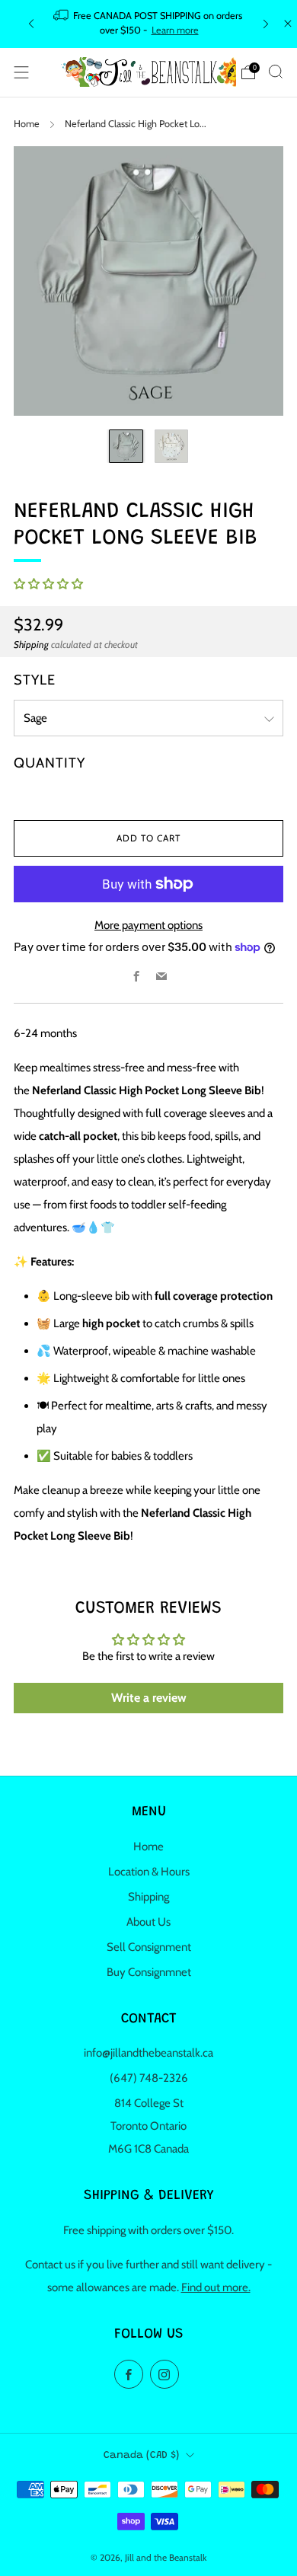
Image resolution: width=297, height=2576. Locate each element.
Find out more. (216, 2287)
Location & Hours (149, 1872)
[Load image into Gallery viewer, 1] (126, 446)
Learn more (175, 30)
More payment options (148, 925)
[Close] (288, 24)
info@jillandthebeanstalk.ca (148, 2053)
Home (27, 124)
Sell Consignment (149, 1947)
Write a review (149, 1698)
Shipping (31, 645)
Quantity (49, 763)
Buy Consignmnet (149, 1972)
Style (35, 680)
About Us (148, 1922)
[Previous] (31, 24)
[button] (48, 584)
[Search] (276, 72)
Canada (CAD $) (141, 2456)
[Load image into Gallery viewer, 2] (171, 446)
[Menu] (21, 72)
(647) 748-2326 (149, 2078)
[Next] (266, 24)
